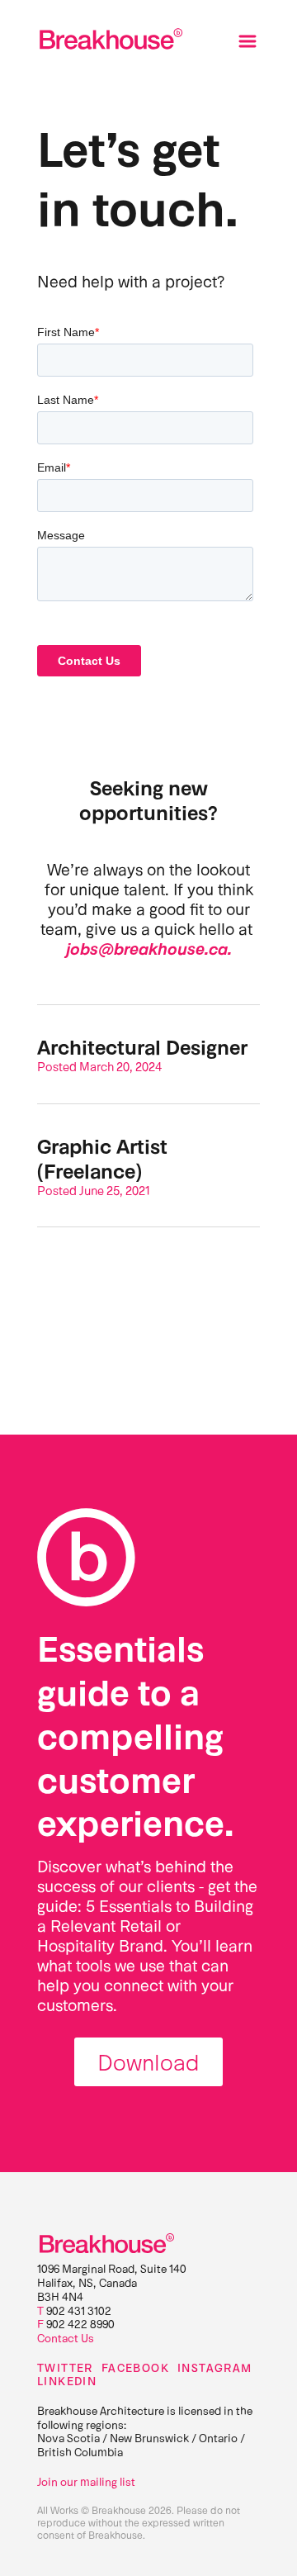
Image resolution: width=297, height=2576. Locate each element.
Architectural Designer (142, 1046)
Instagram (215, 2368)
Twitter (65, 2368)
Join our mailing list (86, 2481)
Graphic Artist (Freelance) (102, 1158)
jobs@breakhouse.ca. (149, 948)
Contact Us (66, 2338)
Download (148, 2061)
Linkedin (67, 2381)
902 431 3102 (79, 2310)
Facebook (135, 2368)
